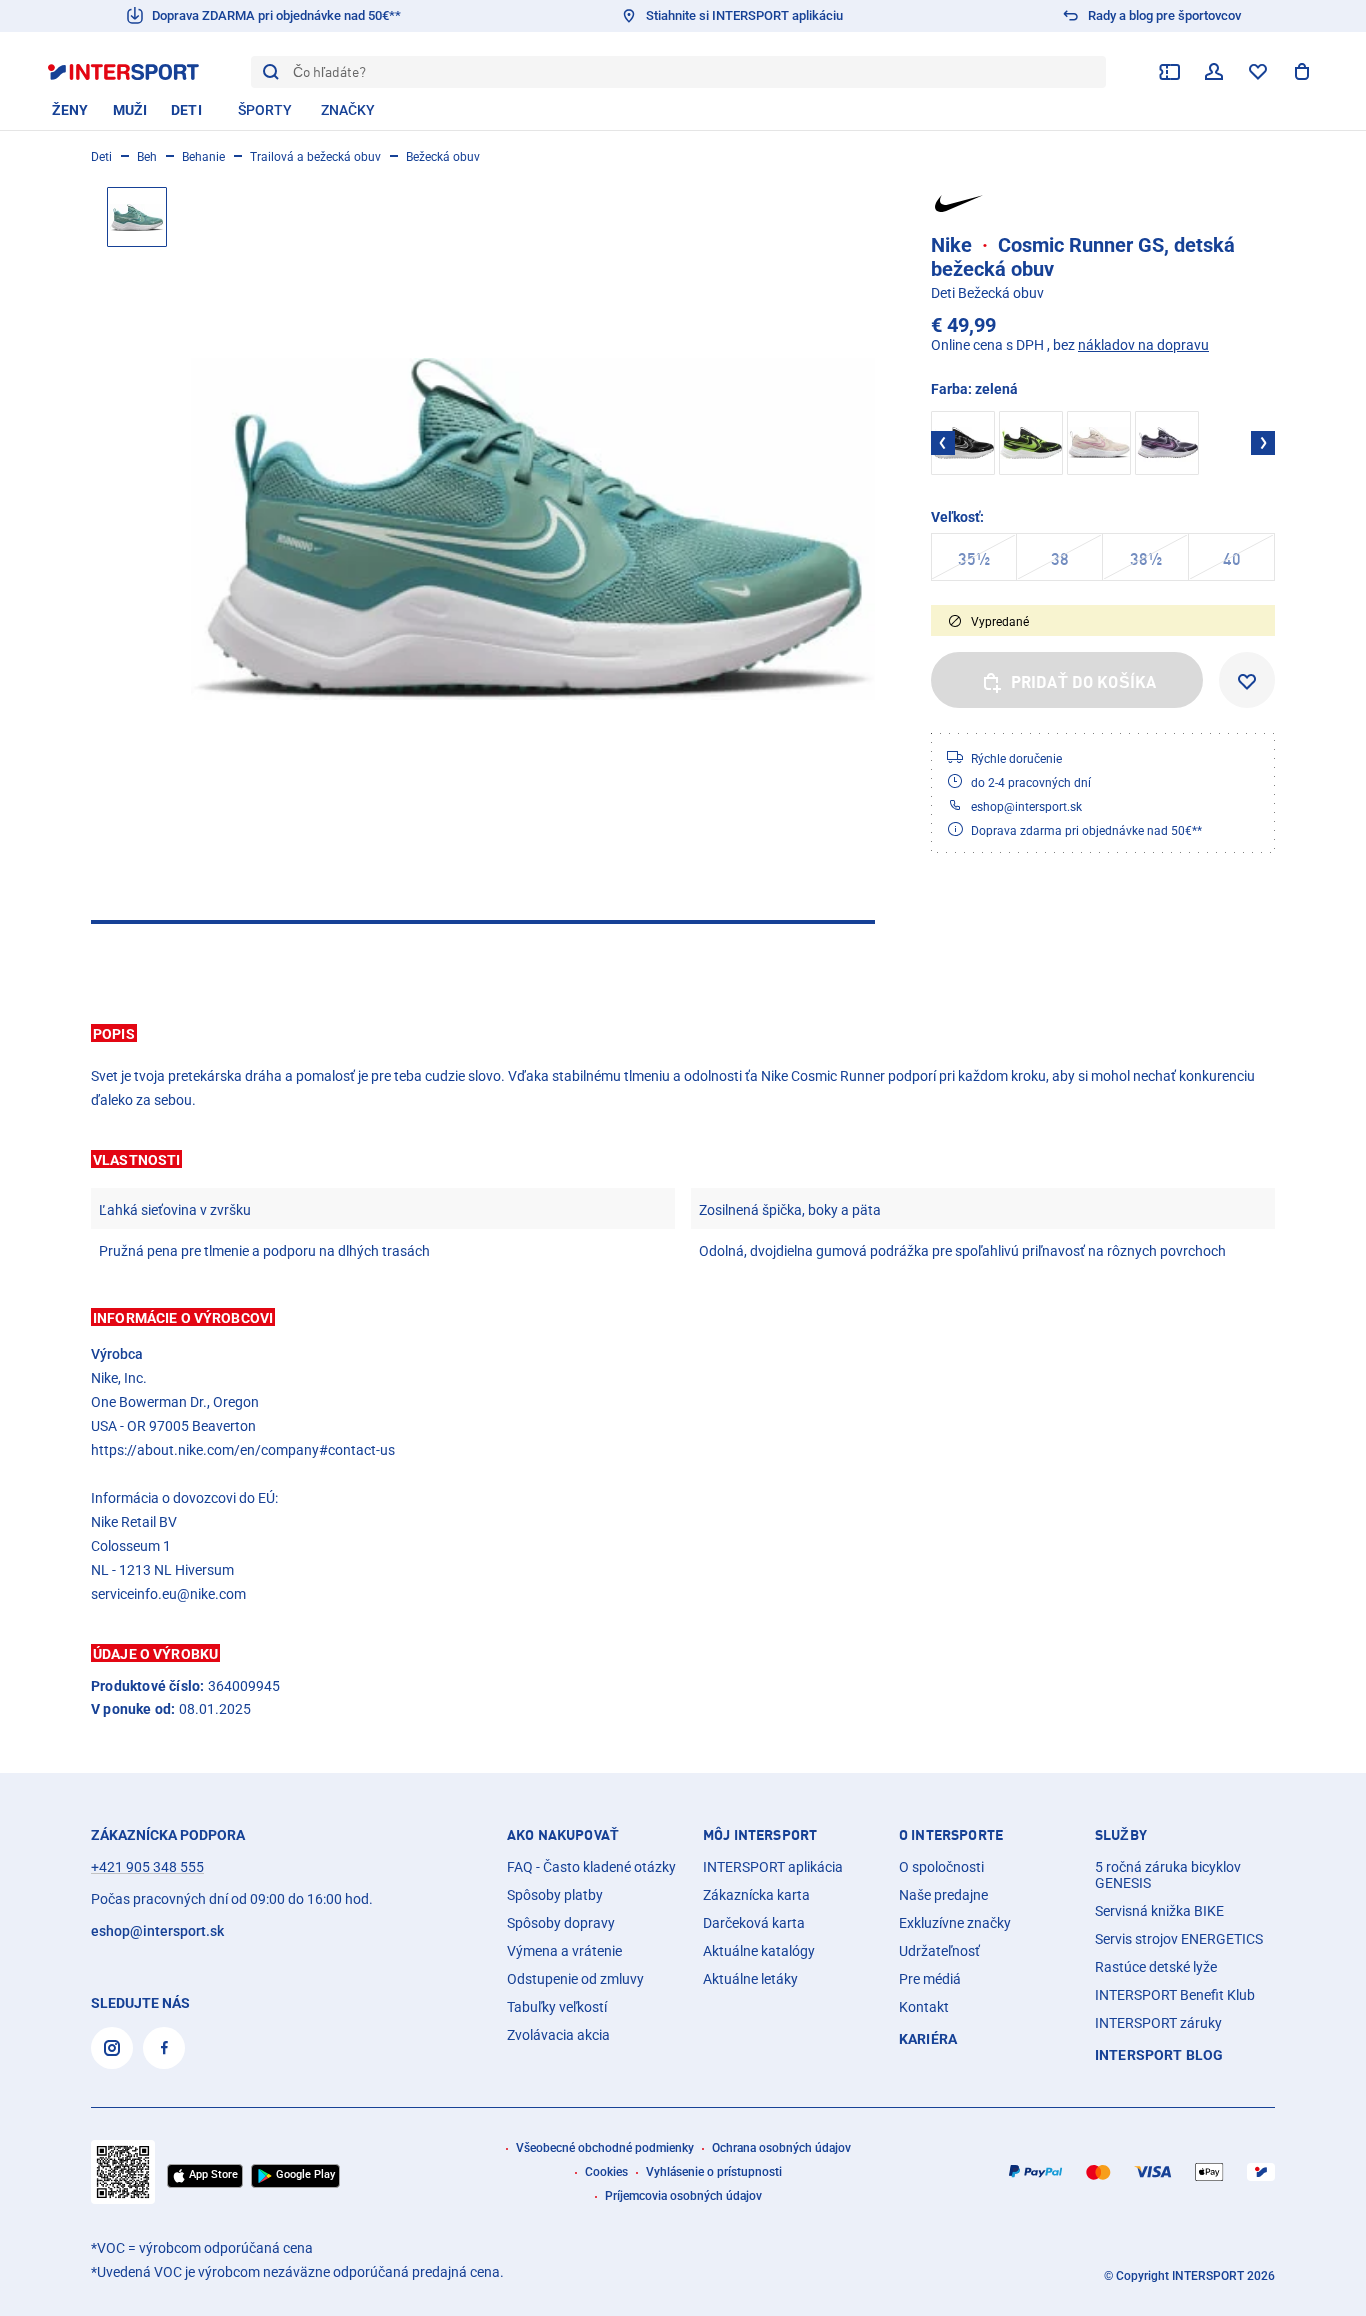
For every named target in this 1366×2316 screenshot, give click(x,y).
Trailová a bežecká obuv (315, 157)
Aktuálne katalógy (759, 1951)
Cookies (606, 2172)
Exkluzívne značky (955, 1923)
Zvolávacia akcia (558, 2035)
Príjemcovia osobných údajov (683, 2196)
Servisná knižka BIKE (1159, 1911)
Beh (147, 157)
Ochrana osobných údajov (781, 2148)
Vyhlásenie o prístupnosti (714, 2172)
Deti (101, 157)
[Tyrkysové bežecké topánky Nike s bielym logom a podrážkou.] (533, 529)
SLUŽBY (1121, 1835)
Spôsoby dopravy (561, 1923)
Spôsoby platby (555, 1895)
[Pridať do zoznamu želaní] (1247, 680)
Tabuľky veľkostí (557, 2007)
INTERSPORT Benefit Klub (1175, 1995)
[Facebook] (164, 2048)
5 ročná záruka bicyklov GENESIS (1168, 1875)
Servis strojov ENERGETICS (1179, 1939)
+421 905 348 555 (147, 1867)
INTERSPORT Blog (1159, 2055)
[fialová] (1167, 443)
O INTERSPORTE (951, 1835)
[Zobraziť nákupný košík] (1302, 72)
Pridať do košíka (1084, 682)
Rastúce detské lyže (1156, 1967)
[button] (683, 1033)
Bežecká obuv (443, 157)
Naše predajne (943, 1895)
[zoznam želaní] (1258, 72)
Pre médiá (930, 1979)
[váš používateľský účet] (1214, 72)
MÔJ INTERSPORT (760, 1835)
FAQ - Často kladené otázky (591, 1867)
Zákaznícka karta (756, 1895)
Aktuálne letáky (750, 1979)
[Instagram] (112, 2048)
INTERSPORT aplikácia (773, 1867)
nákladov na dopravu (1143, 345)
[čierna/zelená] (1031, 443)
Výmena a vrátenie (564, 1951)
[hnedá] (1099, 443)
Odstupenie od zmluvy (575, 1979)
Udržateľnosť (939, 1951)
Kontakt (924, 2007)
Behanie (203, 157)
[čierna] (963, 443)
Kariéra (928, 2039)
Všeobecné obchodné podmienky (605, 2148)
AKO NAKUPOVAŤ (563, 1835)
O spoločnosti (941, 1867)
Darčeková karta (754, 1923)
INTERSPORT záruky (1158, 2023)
